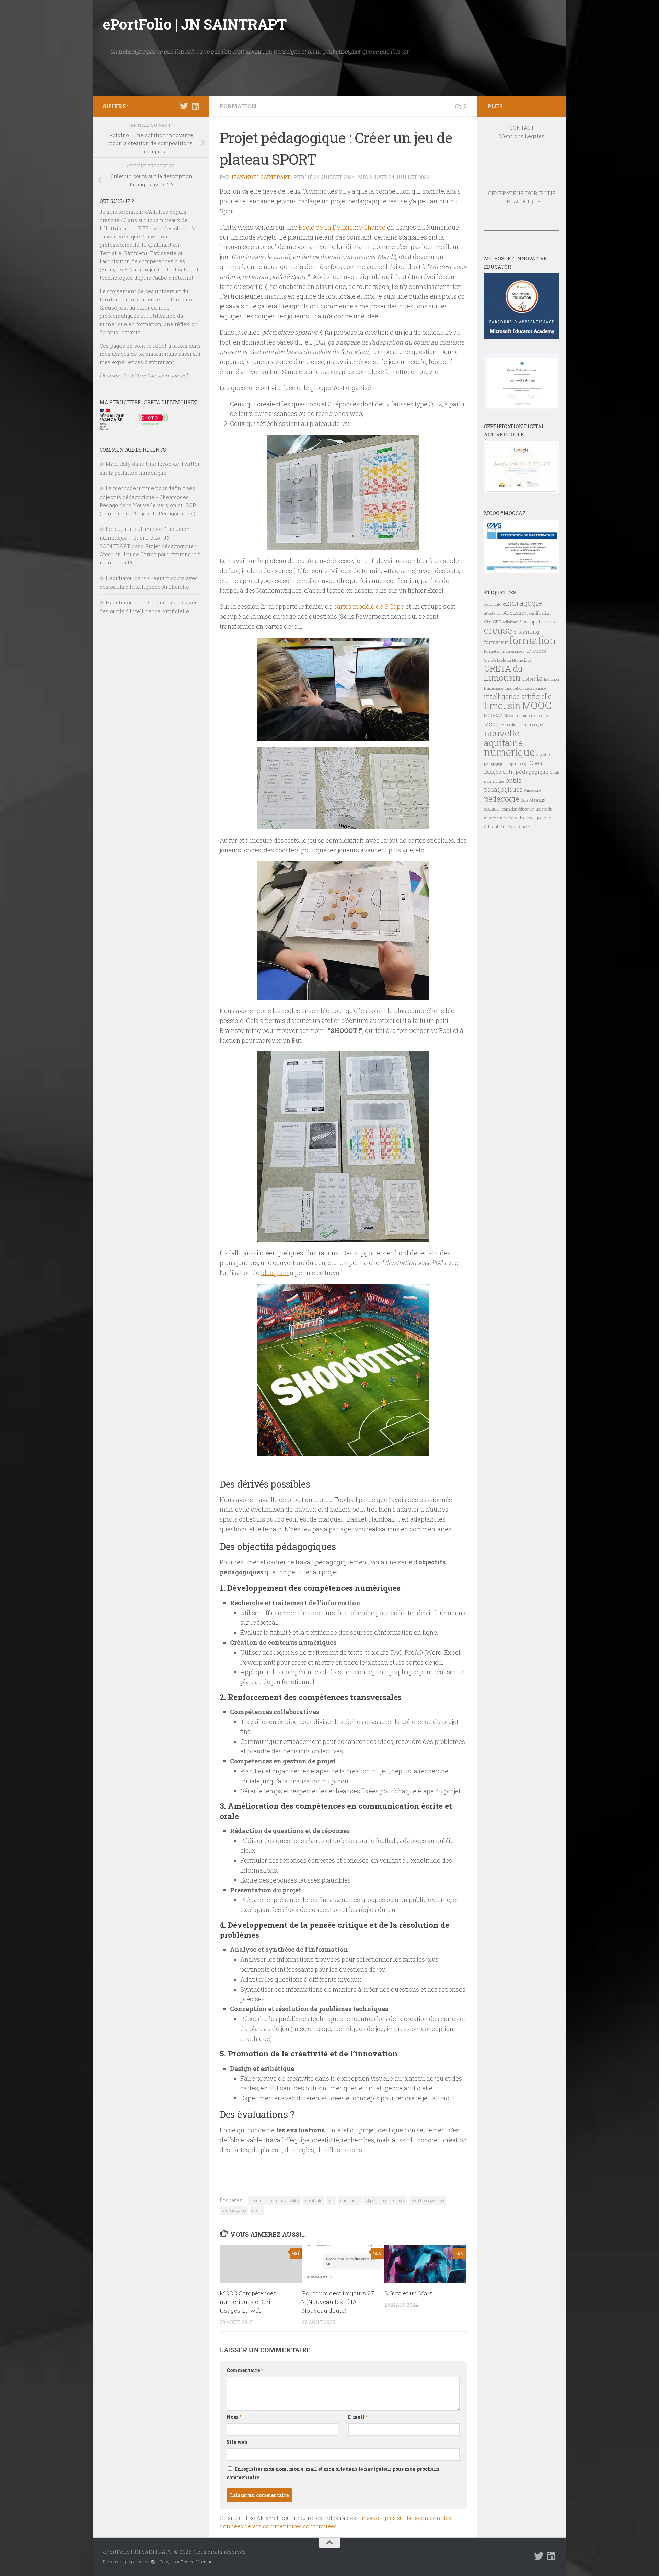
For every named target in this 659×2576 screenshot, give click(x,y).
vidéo (509, 818)
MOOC (537, 705)
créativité (314, 2200)
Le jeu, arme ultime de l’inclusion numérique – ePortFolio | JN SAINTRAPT (145, 537)
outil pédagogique (525, 772)
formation (533, 640)
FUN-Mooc (535, 651)
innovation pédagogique (525, 688)
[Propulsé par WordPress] (153, 2562)
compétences (539, 622)
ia (540, 678)
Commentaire (245, 2370)
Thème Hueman (197, 2562)
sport (257, 2210)
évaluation (519, 827)
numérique (350, 2200)
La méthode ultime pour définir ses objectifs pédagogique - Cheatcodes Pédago (147, 497)
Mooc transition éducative (527, 716)
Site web (237, 2442)
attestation (493, 613)
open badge (519, 763)
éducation (495, 827)
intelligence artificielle (518, 696)
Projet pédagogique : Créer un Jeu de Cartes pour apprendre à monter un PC (150, 554)
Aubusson (516, 613)
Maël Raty (118, 464)
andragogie (522, 603)
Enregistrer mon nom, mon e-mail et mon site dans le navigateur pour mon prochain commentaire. (333, 2473)
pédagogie (502, 799)
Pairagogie (532, 790)
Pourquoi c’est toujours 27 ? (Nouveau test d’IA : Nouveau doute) (338, 2302)
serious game (234, 2210)
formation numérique (503, 651)
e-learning (526, 632)
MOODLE (494, 724)
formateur (496, 642)
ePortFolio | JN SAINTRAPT (195, 24)
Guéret (528, 679)
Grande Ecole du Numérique (508, 660)
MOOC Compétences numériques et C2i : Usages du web (248, 2302)
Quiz (524, 800)
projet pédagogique (428, 2200)
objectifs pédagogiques (385, 2200)
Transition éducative (517, 809)
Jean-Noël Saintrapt (260, 177)
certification (540, 613)
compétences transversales (275, 2200)
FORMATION (238, 106)
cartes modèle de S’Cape (369, 606)
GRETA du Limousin (503, 673)
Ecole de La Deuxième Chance (342, 227)
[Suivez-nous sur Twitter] (184, 106)
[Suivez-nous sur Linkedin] (195, 106)
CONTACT (522, 128)
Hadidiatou (119, 578)
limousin (502, 706)
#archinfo (493, 604)
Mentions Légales (522, 136)
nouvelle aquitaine (503, 738)
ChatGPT (493, 622)
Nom (234, 2417)
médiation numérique (524, 725)
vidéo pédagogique (533, 818)
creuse (498, 630)
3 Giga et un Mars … (411, 2293)
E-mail (358, 2417)
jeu (331, 2200)
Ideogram (275, 1273)
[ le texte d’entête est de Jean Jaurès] (143, 375)
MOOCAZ (493, 715)
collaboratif (512, 622)
